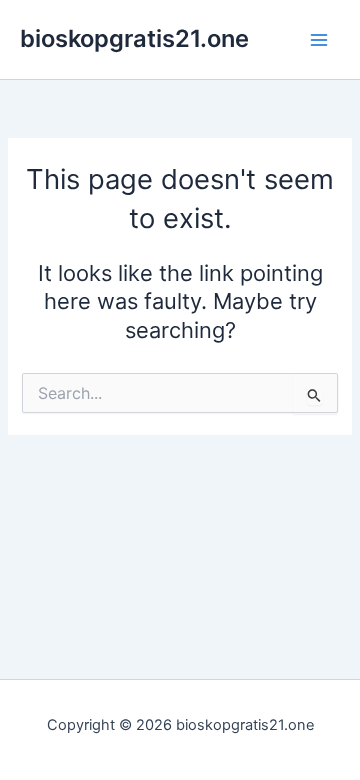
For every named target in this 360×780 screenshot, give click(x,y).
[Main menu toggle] (319, 40)
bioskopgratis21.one (134, 38)
